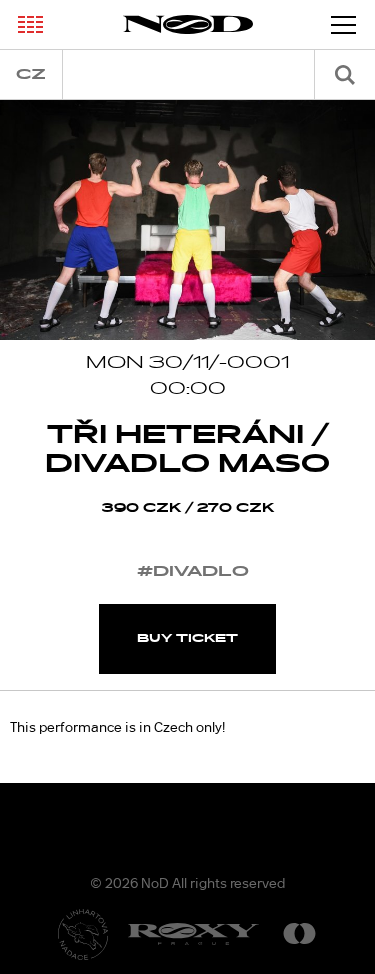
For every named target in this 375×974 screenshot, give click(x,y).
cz (31, 74)
